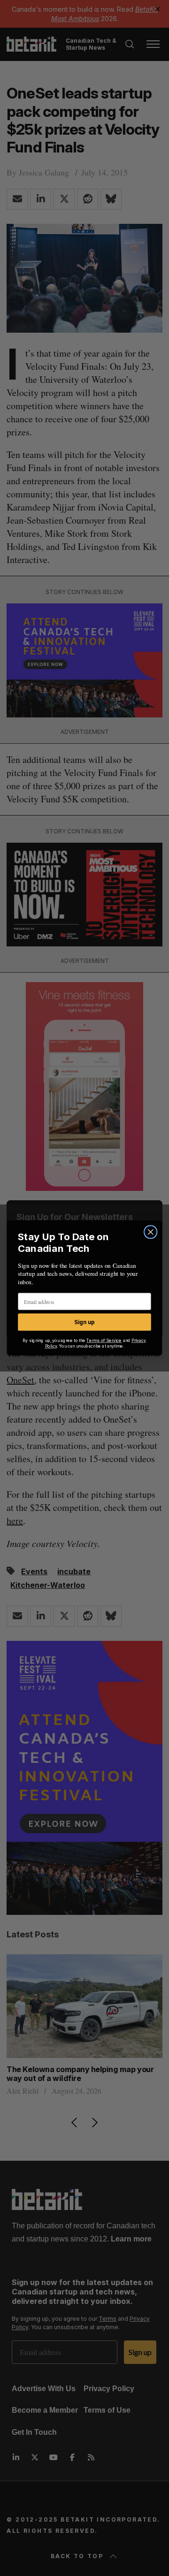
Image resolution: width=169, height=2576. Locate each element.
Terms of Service (104, 1341)
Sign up (84, 1322)
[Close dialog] (151, 1232)
